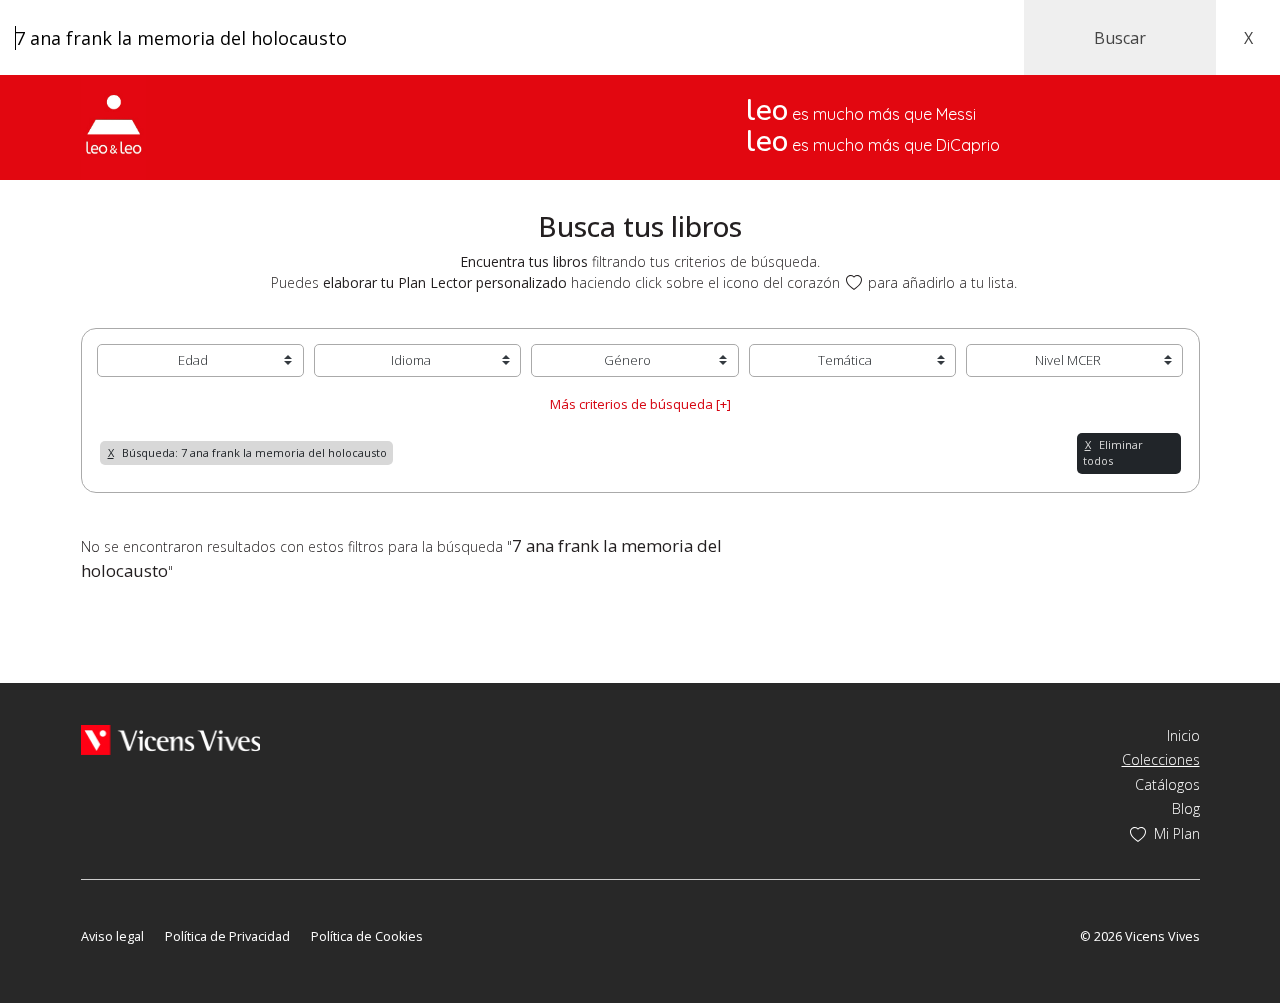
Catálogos (1167, 784)
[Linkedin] (204, 907)
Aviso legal (112, 936)
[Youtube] (148, 907)
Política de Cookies (367, 936)
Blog (1186, 808)
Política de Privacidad (227, 936)
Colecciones (1161, 759)
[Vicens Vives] (171, 738)
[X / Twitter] (119, 907)
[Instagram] (177, 907)
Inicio (1183, 735)
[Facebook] (90, 907)
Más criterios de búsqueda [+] (640, 404)
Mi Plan (1177, 833)
